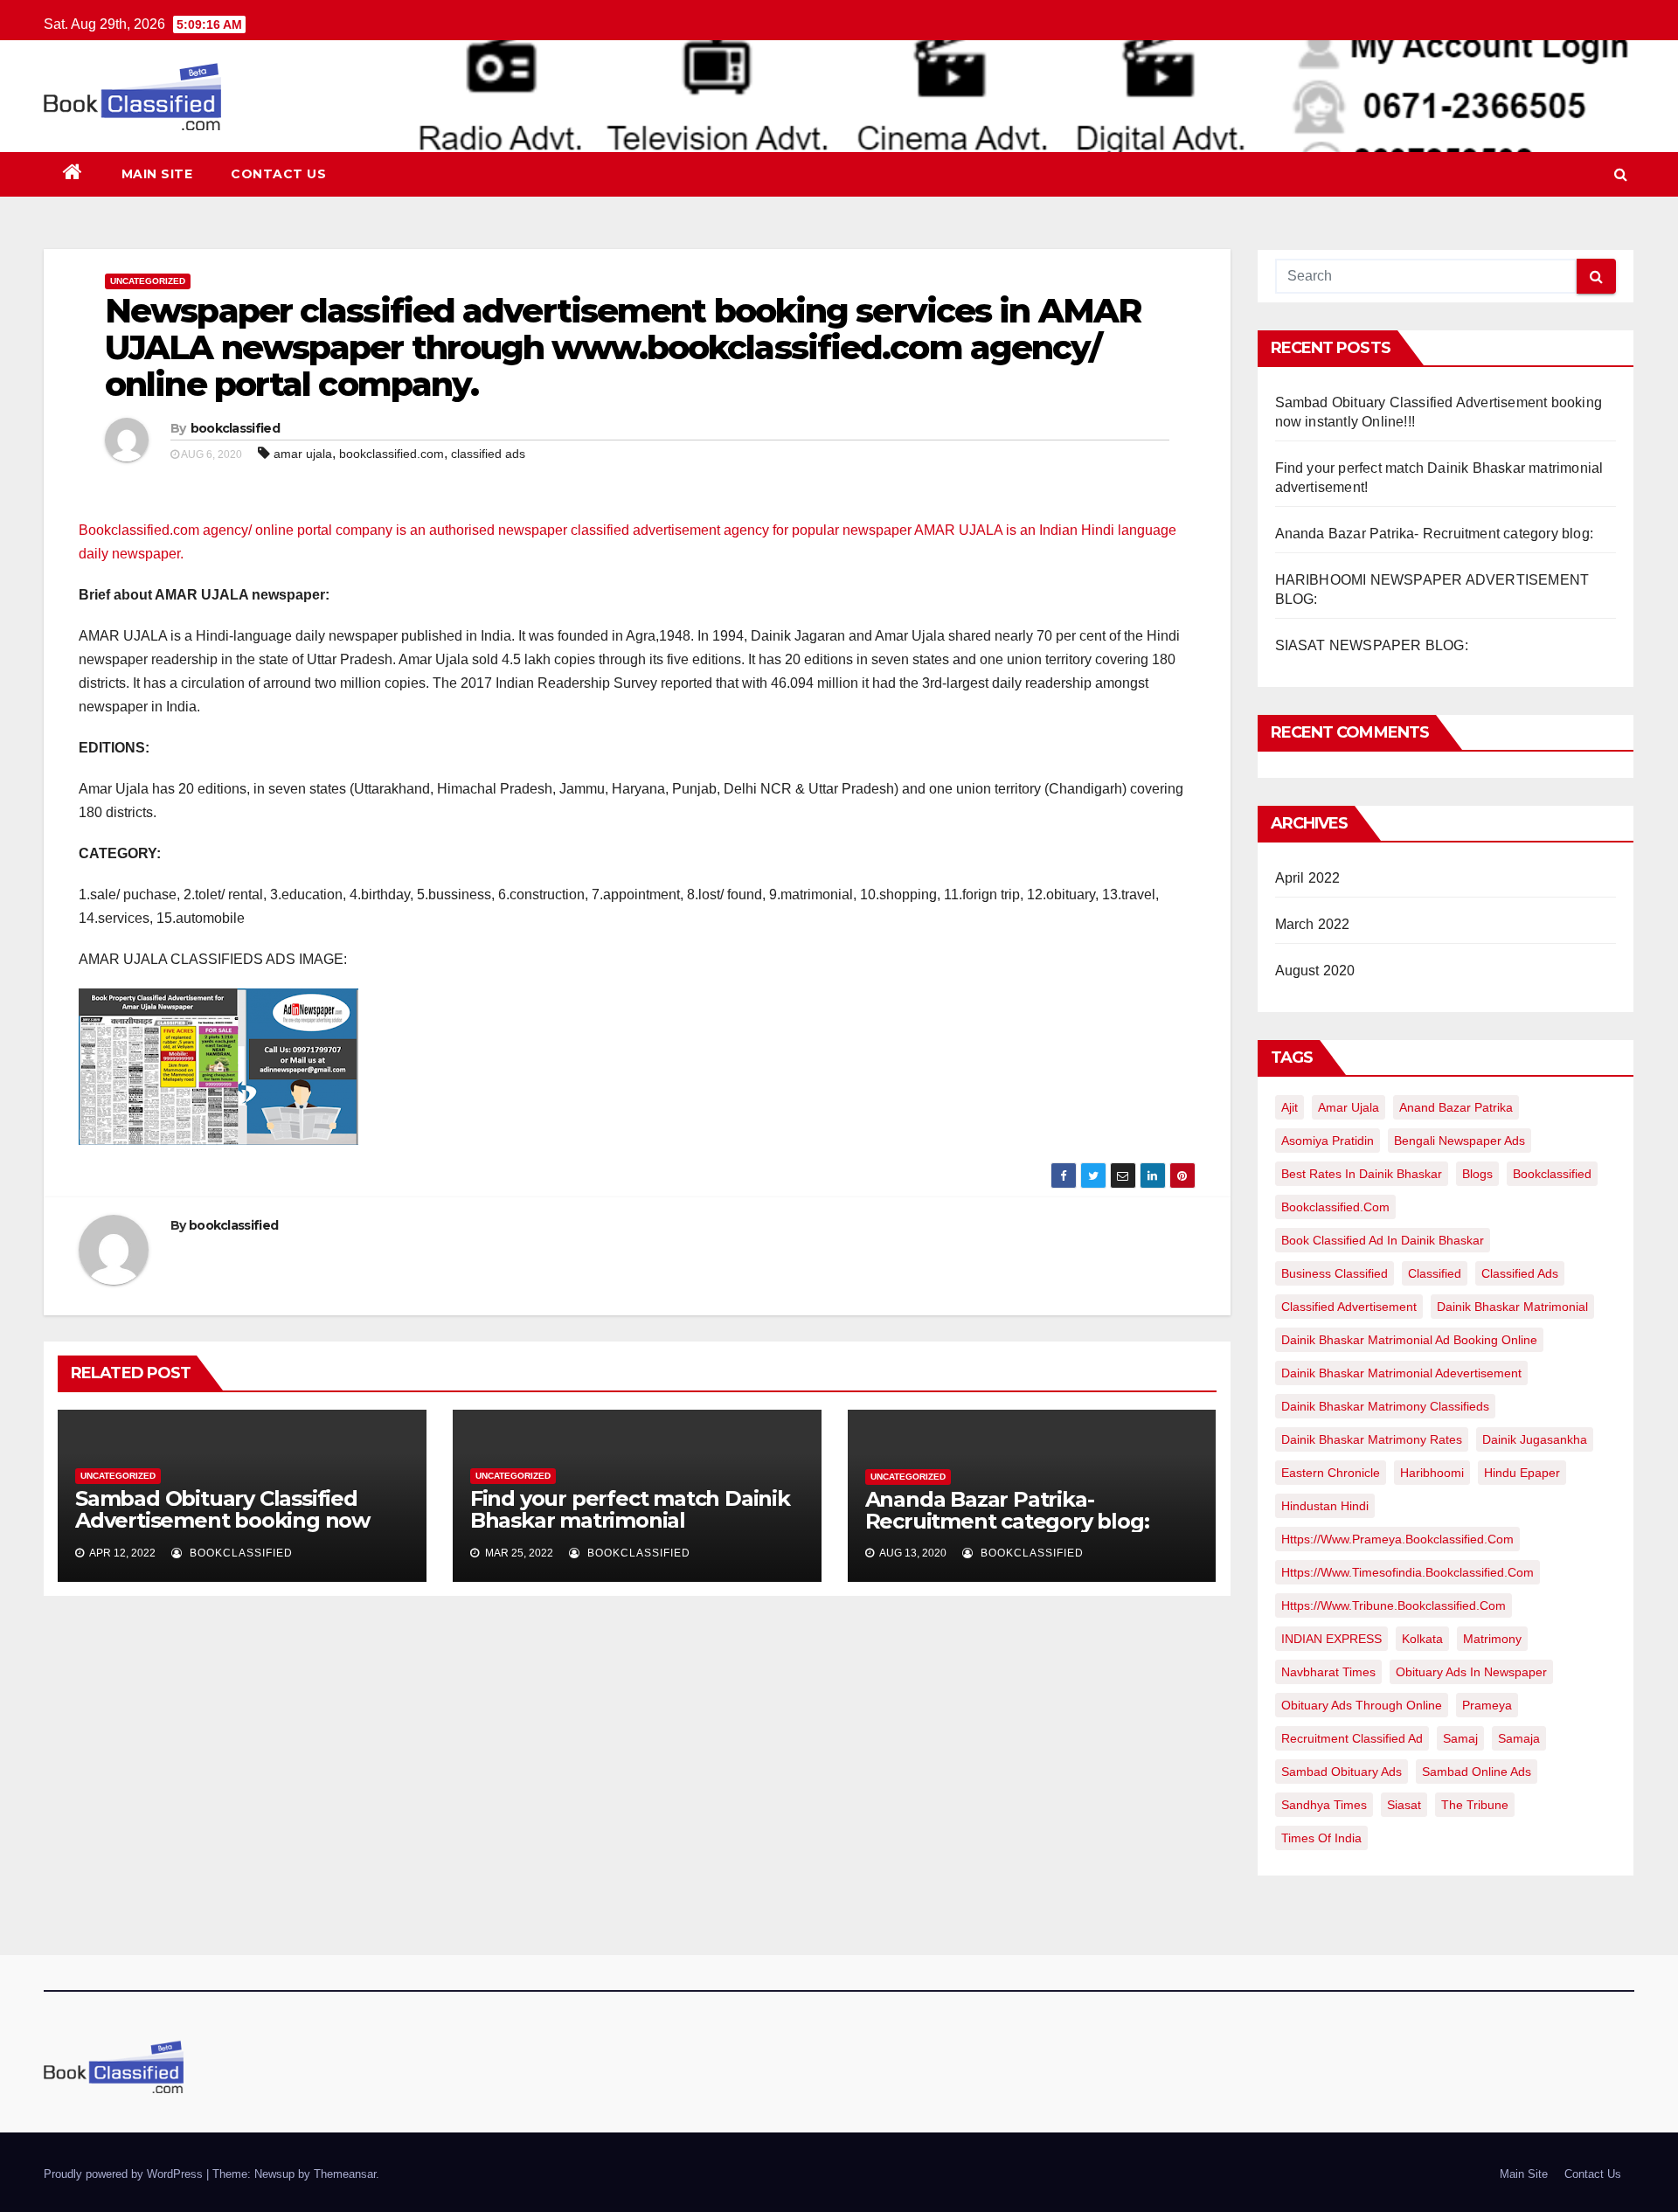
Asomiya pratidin (1328, 1141)
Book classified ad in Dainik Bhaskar (1383, 1240)
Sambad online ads (1477, 1772)
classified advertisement (1349, 1307)
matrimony (1492, 1639)
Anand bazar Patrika (1456, 1107)
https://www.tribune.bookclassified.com (1394, 1605)
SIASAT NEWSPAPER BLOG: (1372, 645)
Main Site (157, 174)
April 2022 (1308, 878)
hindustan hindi (1325, 1506)
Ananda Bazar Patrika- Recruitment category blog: (1007, 1510)
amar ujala (303, 454)
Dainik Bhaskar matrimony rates (1372, 1439)
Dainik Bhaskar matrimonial (1512, 1307)
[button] (1621, 174)
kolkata (1422, 1639)
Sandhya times (1324, 1805)
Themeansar (345, 2174)
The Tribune (1475, 1805)
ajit (1290, 1107)
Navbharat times (1328, 1672)
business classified (1335, 1273)
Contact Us (278, 174)
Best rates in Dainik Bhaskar (1362, 1174)
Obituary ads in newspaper (1471, 1672)
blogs (1477, 1174)
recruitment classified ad (1352, 1738)
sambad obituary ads (1342, 1772)
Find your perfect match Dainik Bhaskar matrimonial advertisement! (630, 1520)
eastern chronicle (1331, 1473)
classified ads (488, 454)
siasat (1404, 1805)
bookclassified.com (392, 454)
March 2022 (1313, 924)
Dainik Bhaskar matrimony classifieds (1385, 1406)
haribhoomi (1432, 1473)
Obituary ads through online (1362, 1705)
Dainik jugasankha (1535, 1439)
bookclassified (235, 428)
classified (1435, 1273)
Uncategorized (148, 281)
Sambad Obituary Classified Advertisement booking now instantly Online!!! (222, 1520)
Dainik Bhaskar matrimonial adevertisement (1401, 1373)
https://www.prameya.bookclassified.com (1397, 1539)
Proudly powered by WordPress (125, 2174)
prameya (1487, 1705)
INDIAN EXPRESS (1331, 1639)
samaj (1460, 1738)
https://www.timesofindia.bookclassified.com (1408, 1572)
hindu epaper (1522, 1473)
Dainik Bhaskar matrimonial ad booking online (1409, 1340)
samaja (1519, 1738)
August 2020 (1315, 971)
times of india (1321, 1838)
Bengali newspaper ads (1460, 1141)
